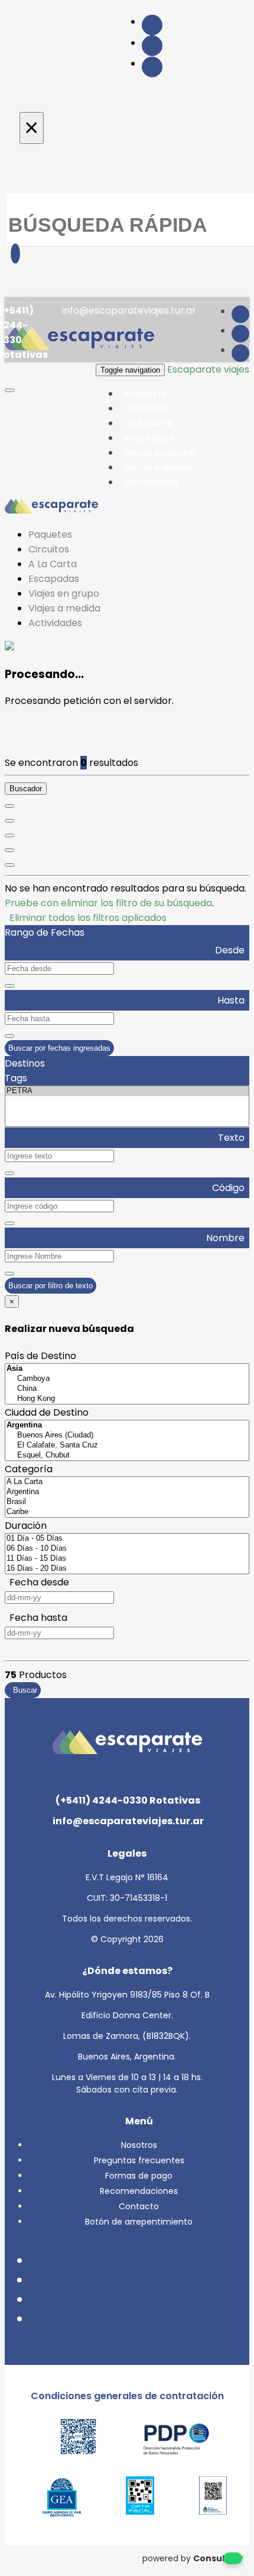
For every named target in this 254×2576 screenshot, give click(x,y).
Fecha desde (37, 1582)
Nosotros (139, 2145)
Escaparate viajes (208, 369)
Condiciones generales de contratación (127, 2396)
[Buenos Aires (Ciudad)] (127, 1435)
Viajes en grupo (64, 593)
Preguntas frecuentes (139, 2160)
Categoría (29, 1469)
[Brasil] (127, 1502)
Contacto (139, 2206)
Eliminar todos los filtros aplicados (86, 918)
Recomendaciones (139, 2191)
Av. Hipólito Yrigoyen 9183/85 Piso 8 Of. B (127, 1995)
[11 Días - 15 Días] (127, 1559)
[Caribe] (127, 1512)
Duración (26, 1526)
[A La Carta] (127, 1482)
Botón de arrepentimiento (139, 2222)
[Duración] (9, 835)
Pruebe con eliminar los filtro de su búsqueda (108, 903)
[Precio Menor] (9, 850)
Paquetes (50, 534)
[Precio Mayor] (9, 865)
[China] (127, 1389)
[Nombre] (9, 821)
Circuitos (49, 549)
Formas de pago (139, 2176)
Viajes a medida (64, 608)
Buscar (23, 1690)
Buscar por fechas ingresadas (59, 1048)
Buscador (26, 789)
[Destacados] (9, 806)
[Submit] (15, 254)
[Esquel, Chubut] (127, 1455)
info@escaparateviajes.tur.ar (128, 310)
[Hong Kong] (127, 1399)
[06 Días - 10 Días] (127, 1549)
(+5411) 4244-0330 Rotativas (127, 1800)
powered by (193, 2558)
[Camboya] (127, 1379)
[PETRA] (127, 1091)
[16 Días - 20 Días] (127, 1569)
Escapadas (54, 579)
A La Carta (53, 564)
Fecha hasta (36, 1618)
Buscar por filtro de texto (51, 1286)
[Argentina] (127, 1492)
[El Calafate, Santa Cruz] (127, 1445)
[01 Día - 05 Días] (127, 1539)
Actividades (152, 483)
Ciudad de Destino (47, 1412)
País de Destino (40, 1356)
